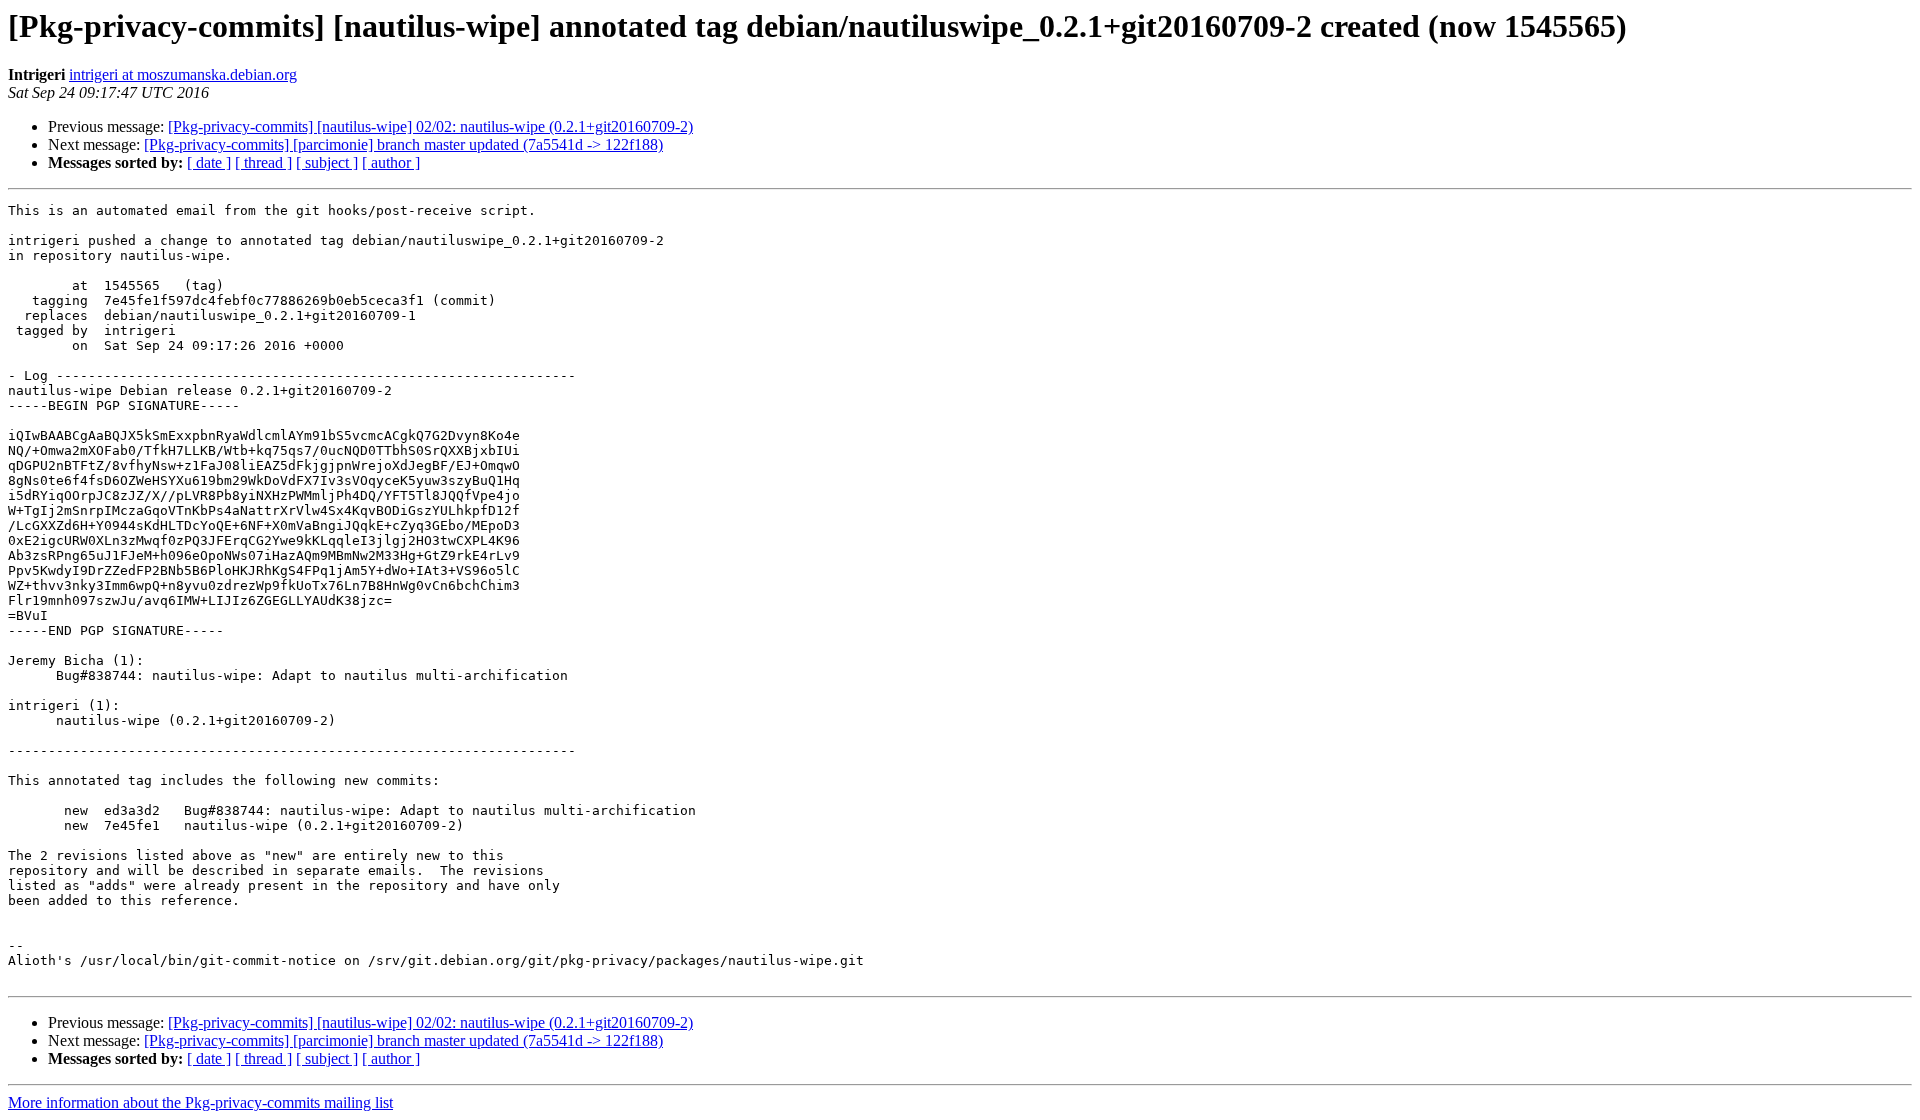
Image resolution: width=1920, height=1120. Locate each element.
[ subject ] (327, 162)
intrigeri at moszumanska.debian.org (183, 74)
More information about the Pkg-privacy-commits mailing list (200, 1102)
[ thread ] (263, 162)
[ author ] (391, 162)
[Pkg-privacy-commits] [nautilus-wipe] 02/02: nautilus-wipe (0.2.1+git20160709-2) (430, 126)
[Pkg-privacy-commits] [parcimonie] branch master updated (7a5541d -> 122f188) (403, 144)
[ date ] (209, 162)
